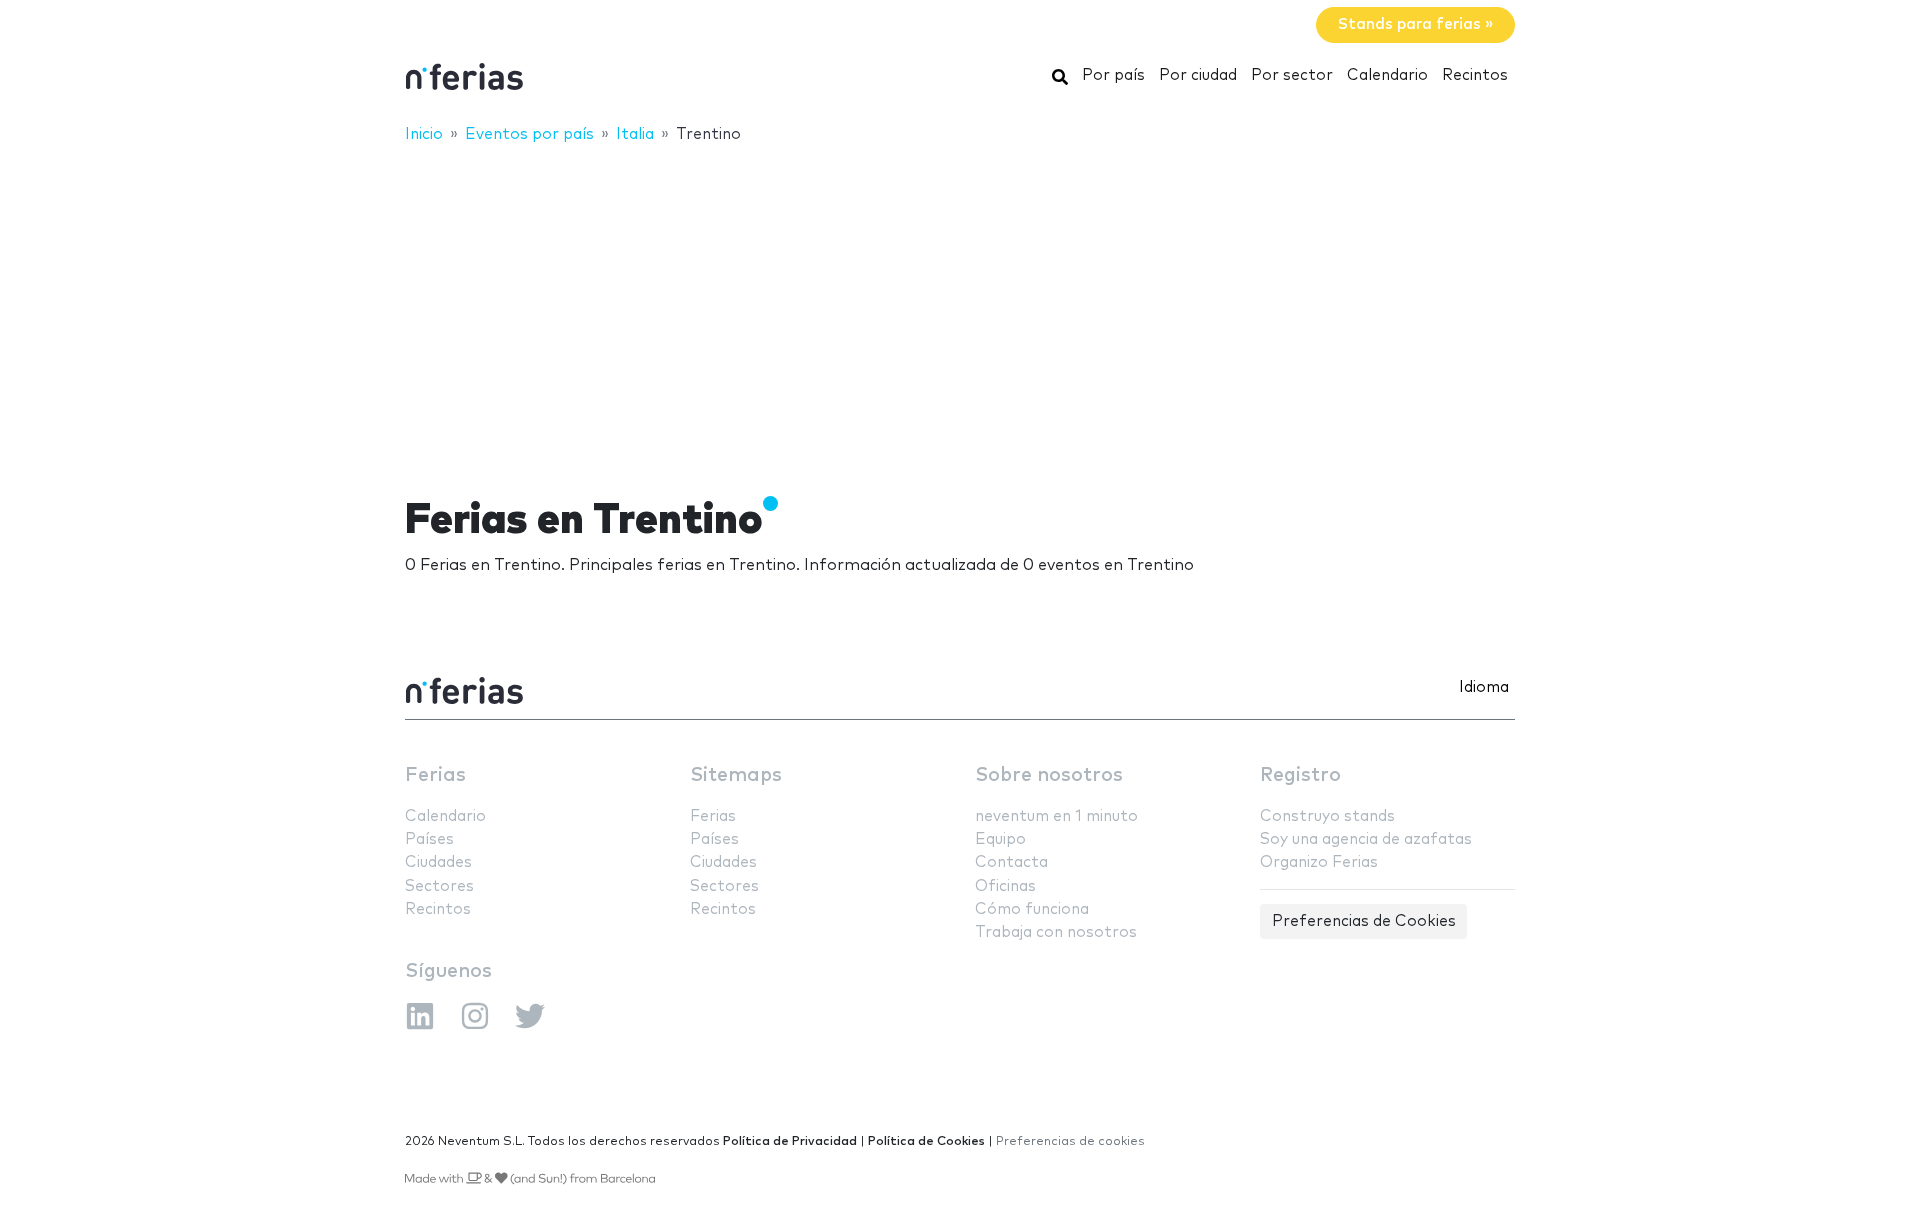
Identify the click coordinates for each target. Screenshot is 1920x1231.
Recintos (1475, 75)
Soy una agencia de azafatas (1366, 839)
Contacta (1011, 862)
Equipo (1000, 839)
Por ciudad (1198, 75)
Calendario (1387, 75)
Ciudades (438, 862)
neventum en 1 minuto (1056, 816)
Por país (1113, 75)
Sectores (439, 886)
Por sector (1292, 75)
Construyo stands (1327, 816)
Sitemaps (736, 775)
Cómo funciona (1032, 909)
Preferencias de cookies (1070, 1141)
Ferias (435, 775)
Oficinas (1005, 886)
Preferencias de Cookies (1364, 921)
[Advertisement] (960, 307)
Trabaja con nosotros (1056, 932)
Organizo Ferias (1319, 862)
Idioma (1484, 687)
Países (429, 839)
